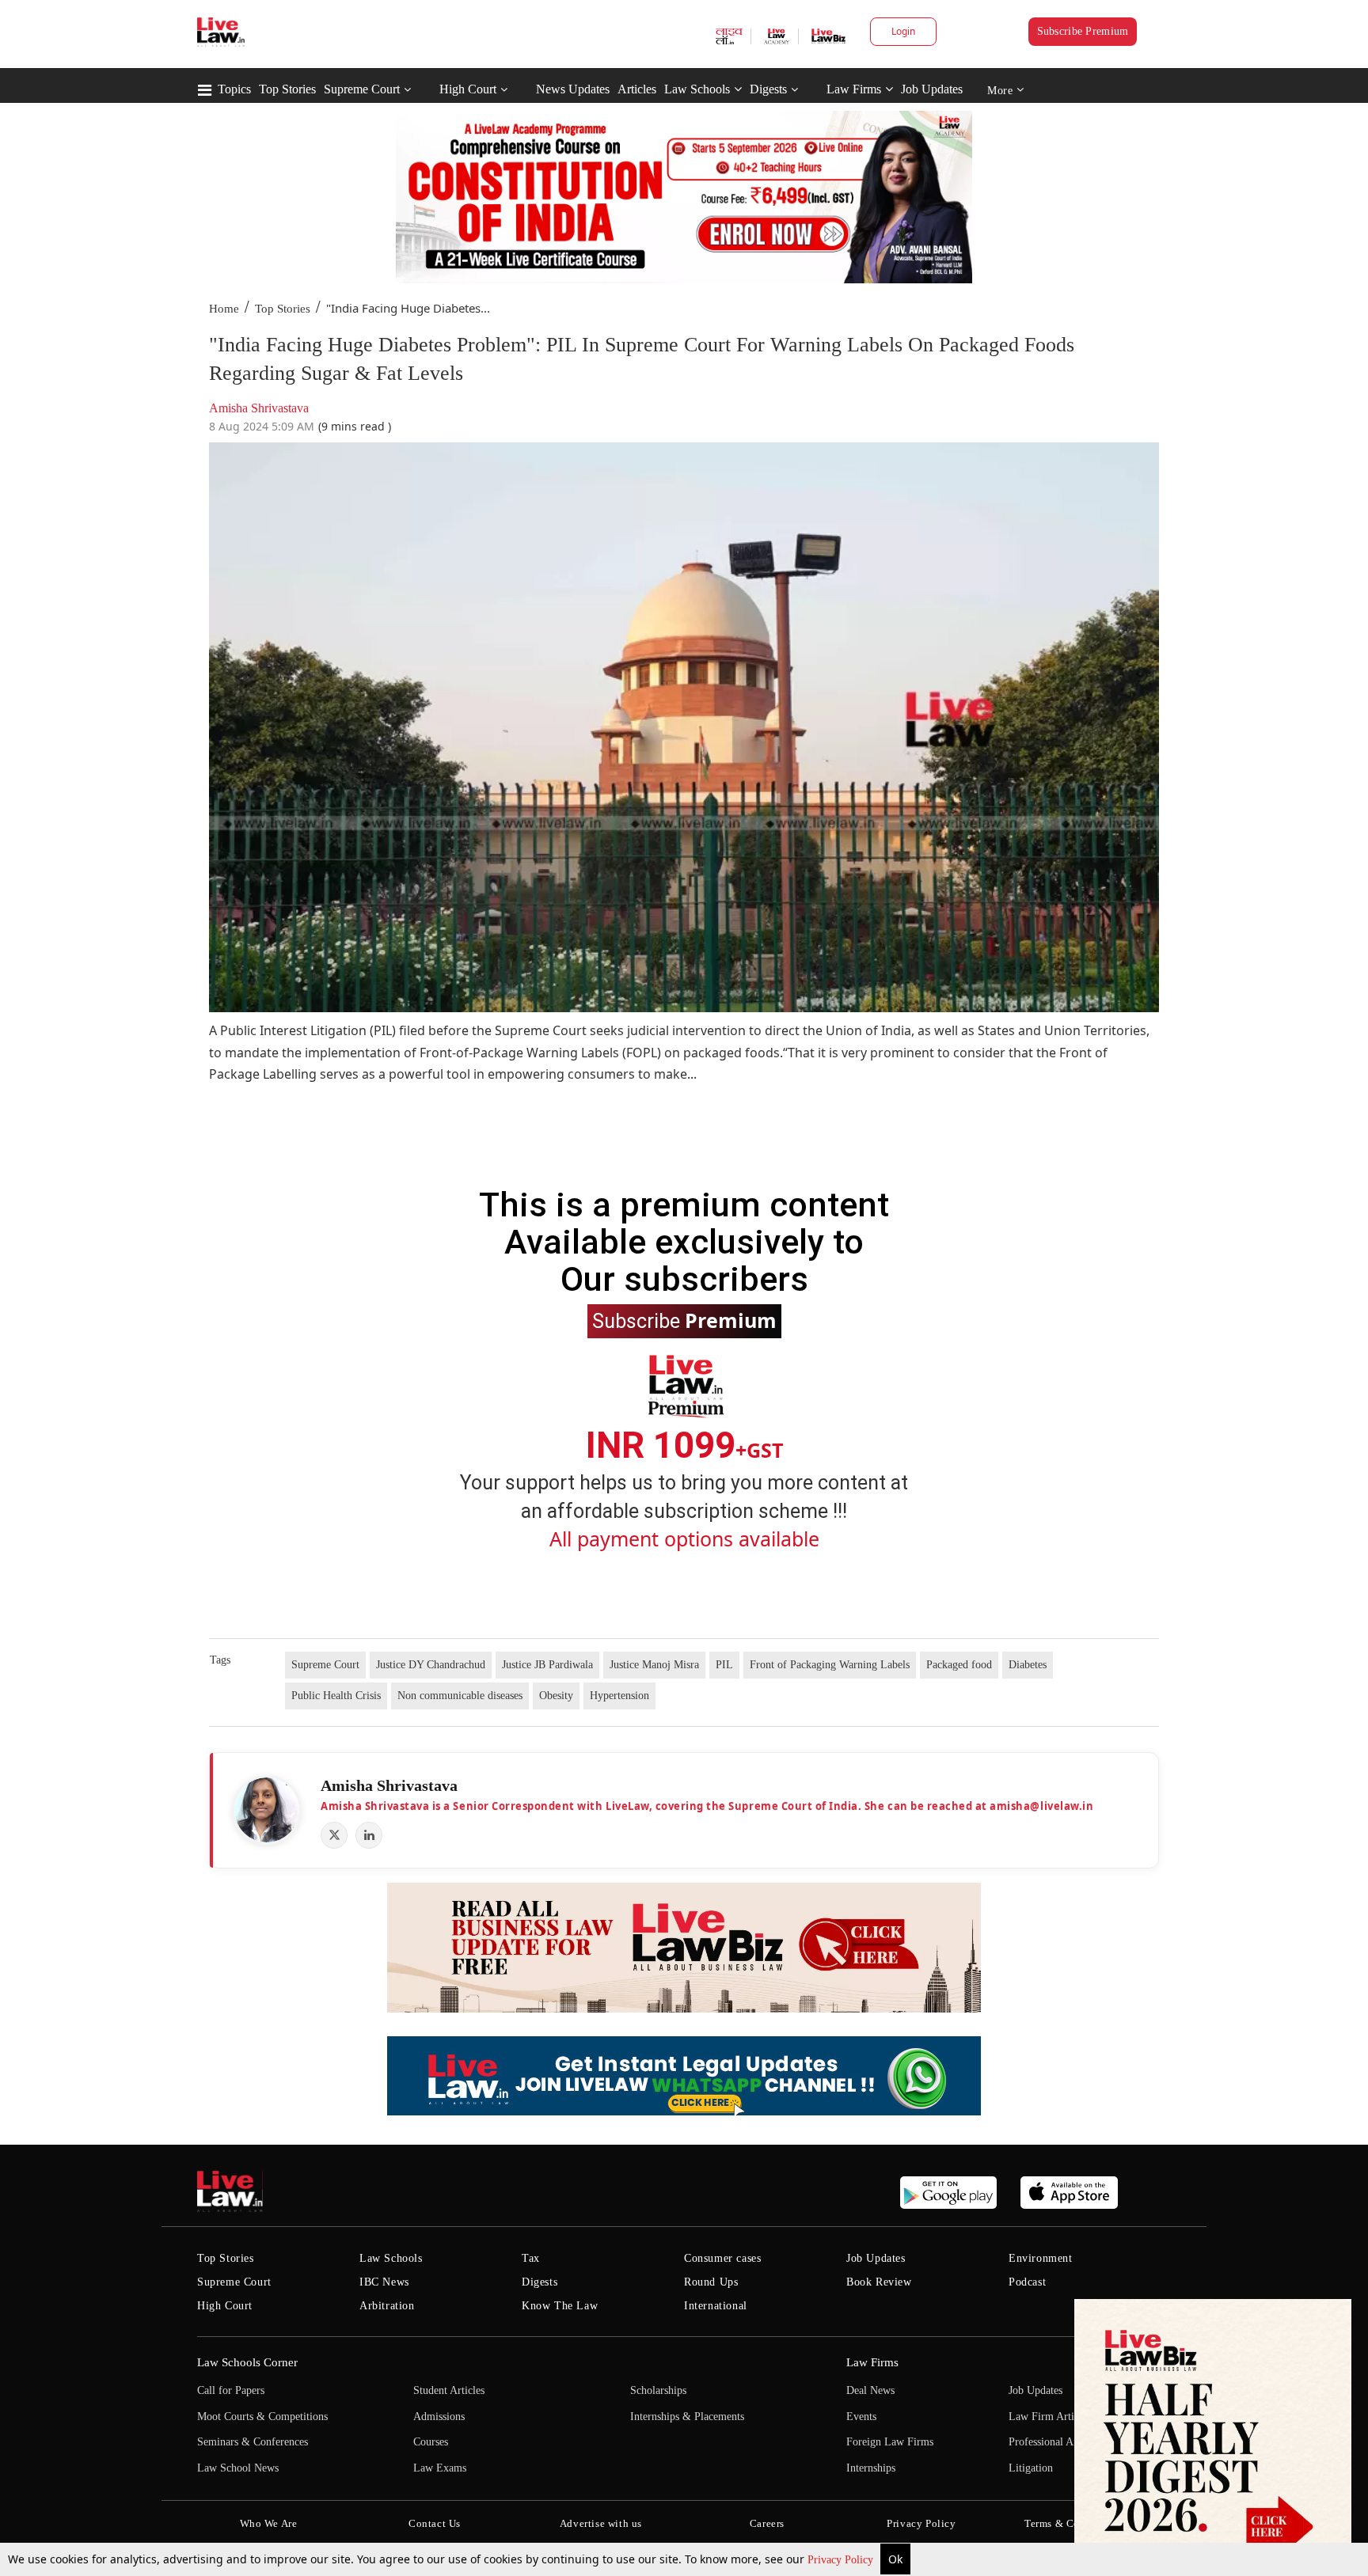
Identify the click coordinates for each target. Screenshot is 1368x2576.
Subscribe (684, 1320)
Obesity (556, 1696)
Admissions (439, 2417)
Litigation (1031, 2468)
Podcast (1027, 2282)
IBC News (384, 2282)
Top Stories (287, 89)
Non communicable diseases (460, 1696)
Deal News (870, 2390)
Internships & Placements (687, 2417)
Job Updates (932, 89)
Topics (234, 89)
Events (861, 2417)
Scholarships (658, 2390)
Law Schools (697, 89)
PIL (724, 1665)
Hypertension (619, 1696)
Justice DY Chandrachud (431, 1665)
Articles (637, 89)
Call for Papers (231, 2390)
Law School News (238, 2468)
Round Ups (711, 2282)
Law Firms (854, 89)
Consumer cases (722, 2258)
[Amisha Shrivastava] (267, 1810)
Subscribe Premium (1083, 31)
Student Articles (449, 2390)
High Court (468, 89)
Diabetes (1028, 1665)
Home (224, 309)
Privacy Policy (842, 2560)
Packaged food (959, 1665)
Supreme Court (362, 89)
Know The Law (560, 2306)
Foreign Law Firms (890, 2442)
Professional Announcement (1071, 2442)
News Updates (573, 89)
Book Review (879, 2282)
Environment (1041, 2258)
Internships (871, 2468)
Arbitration (387, 2306)
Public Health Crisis (336, 1696)
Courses (431, 2442)
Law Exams (440, 2468)
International (716, 2306)
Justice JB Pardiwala (547, 1665)
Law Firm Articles (1050, 2417)
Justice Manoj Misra (654, 1665)
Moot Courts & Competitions (262, 2417)
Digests (768, 89)
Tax (531, 2258)
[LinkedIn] (369, 1835)
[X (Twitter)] (334, 1835)
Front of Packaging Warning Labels (830, 1665)
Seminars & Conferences (253, 2442)
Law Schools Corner (247, 2362)
